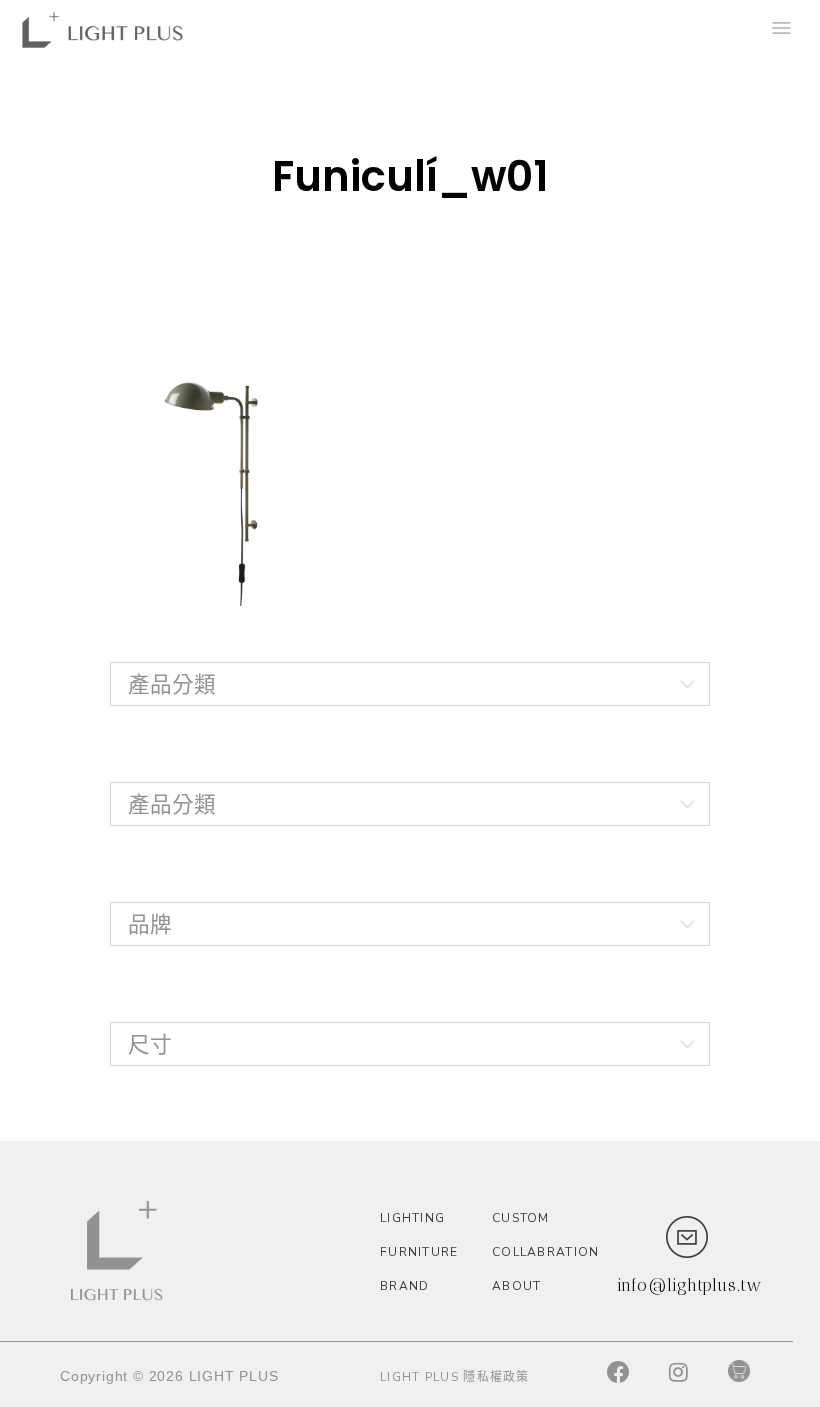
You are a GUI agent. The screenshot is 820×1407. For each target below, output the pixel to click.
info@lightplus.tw (690, 1285)
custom (521, 1218)
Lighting (412, 1218)
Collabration (543, 1252)
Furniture (419, 1252)
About (517, 1286)
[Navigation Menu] (780, 30)
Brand (405, 1286)
